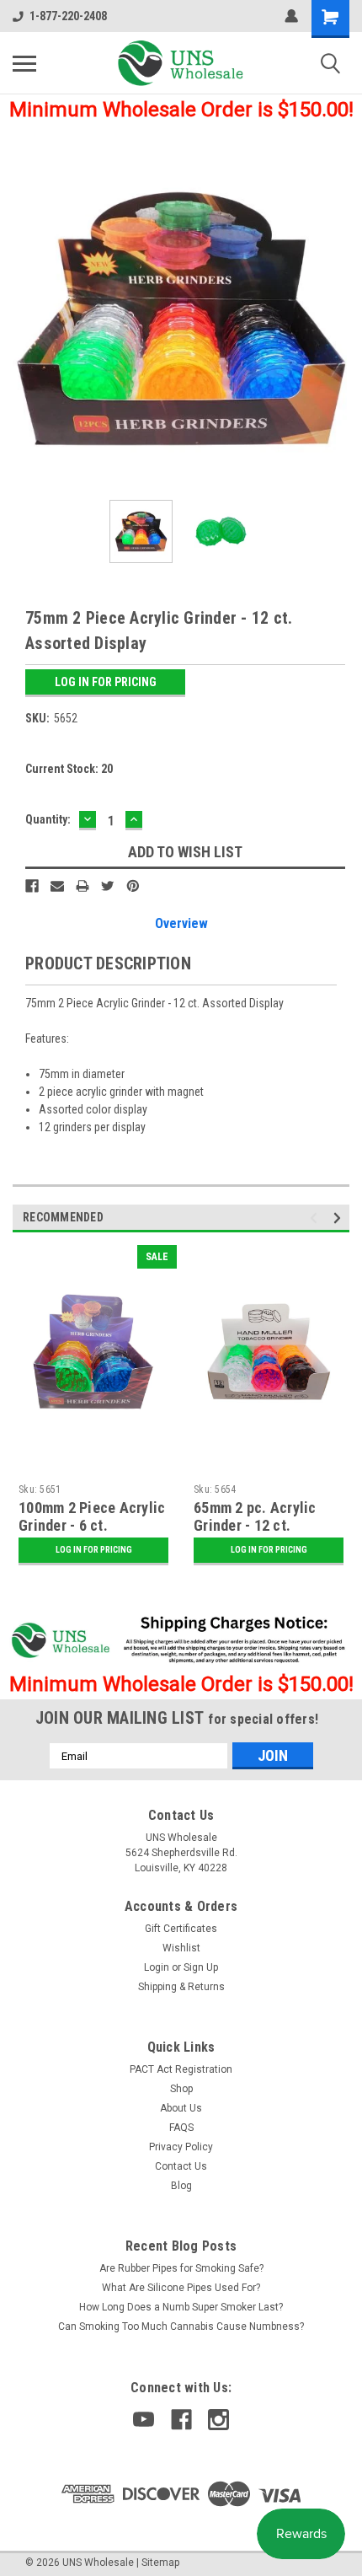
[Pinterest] (133, 886)
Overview (181, 923)
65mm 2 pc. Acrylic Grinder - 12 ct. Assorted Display (255, 1525)
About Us (181, 2108)
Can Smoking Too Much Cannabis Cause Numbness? (181, 2326)
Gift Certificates (181, 1929)
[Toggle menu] (24, 63)
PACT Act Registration (181, 2069)
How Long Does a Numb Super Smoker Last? (181, 2307)
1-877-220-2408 (68, 16)
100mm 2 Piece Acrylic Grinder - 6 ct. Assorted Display (92, 1525)
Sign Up (201, 1967)
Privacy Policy (181, 2147)
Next (337, 319)
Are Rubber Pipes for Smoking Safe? (181, 2268)
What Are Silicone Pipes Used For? (181, 2288)
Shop (181, 2089)
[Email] (57, 886)
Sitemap (160, 2563)
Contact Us (181, 2166)
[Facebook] (32, 886)
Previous (25, 319)
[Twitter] (108, 886)
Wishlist (181, 1948)
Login (157, 1967)
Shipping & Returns (181, 1987)
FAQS (181, 2128)
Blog (181, 2186)
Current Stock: (69, 769)
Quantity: (48, 819)
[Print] (83, 886)
